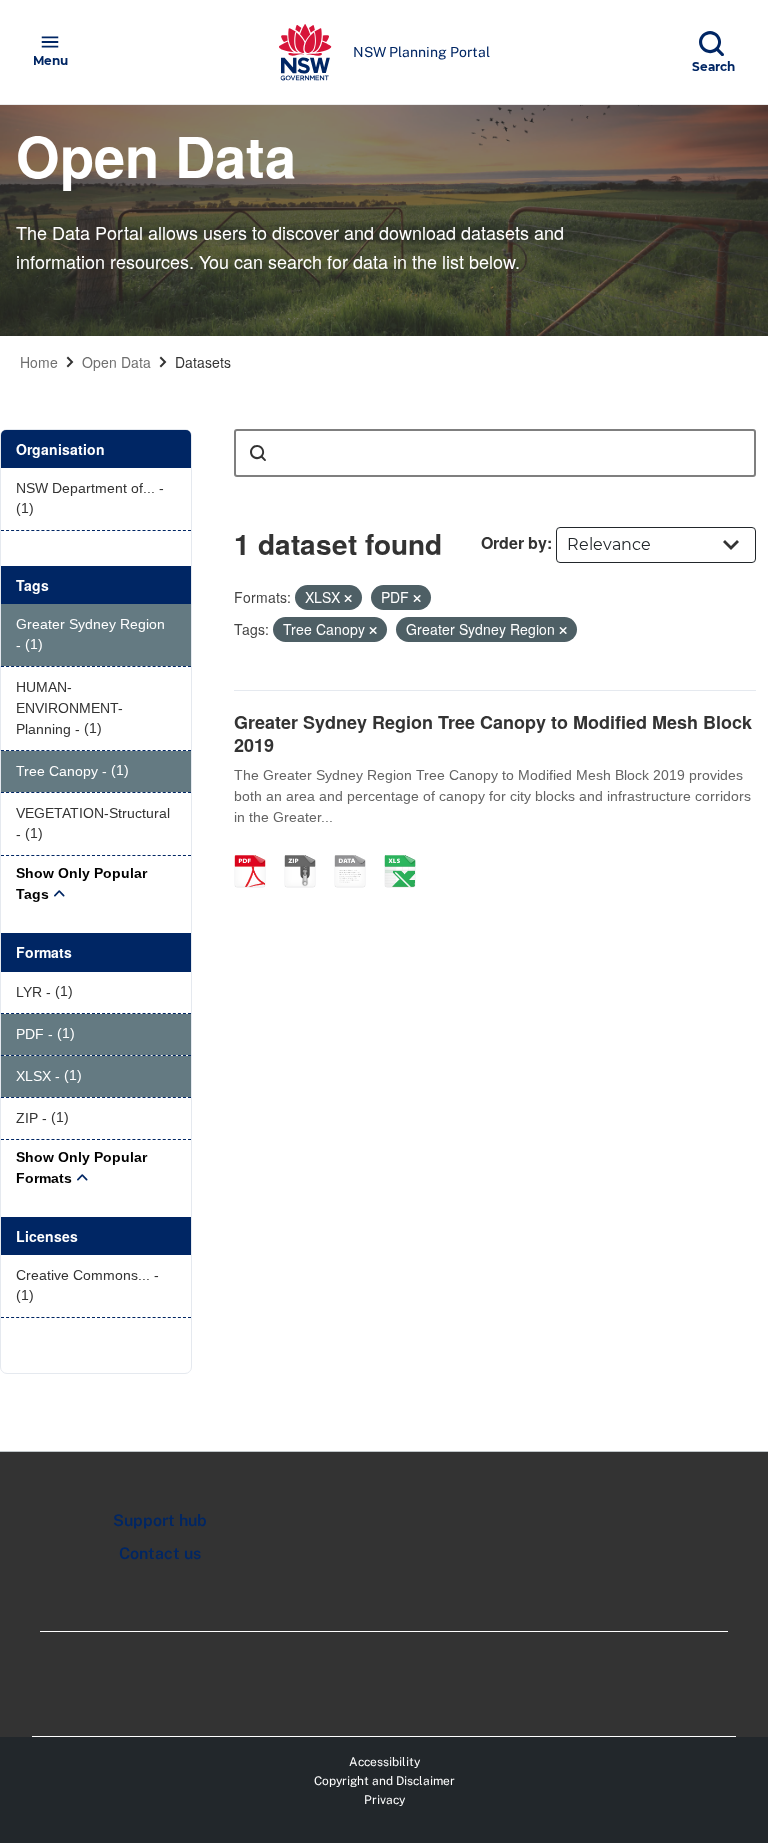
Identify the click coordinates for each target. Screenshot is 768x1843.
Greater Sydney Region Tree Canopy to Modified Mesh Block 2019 (493, 733)
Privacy (384, 1800)
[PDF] (257, 850)
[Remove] (348, 598)
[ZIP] (307, 850)
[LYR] (357, 850)
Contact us (160, 1553)
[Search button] (258, 453)
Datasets (203, 362)
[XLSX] (407, 850)
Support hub (160, 1520)
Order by (514, 542)
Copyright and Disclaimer (384, 1781)
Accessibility (384, 1762)
